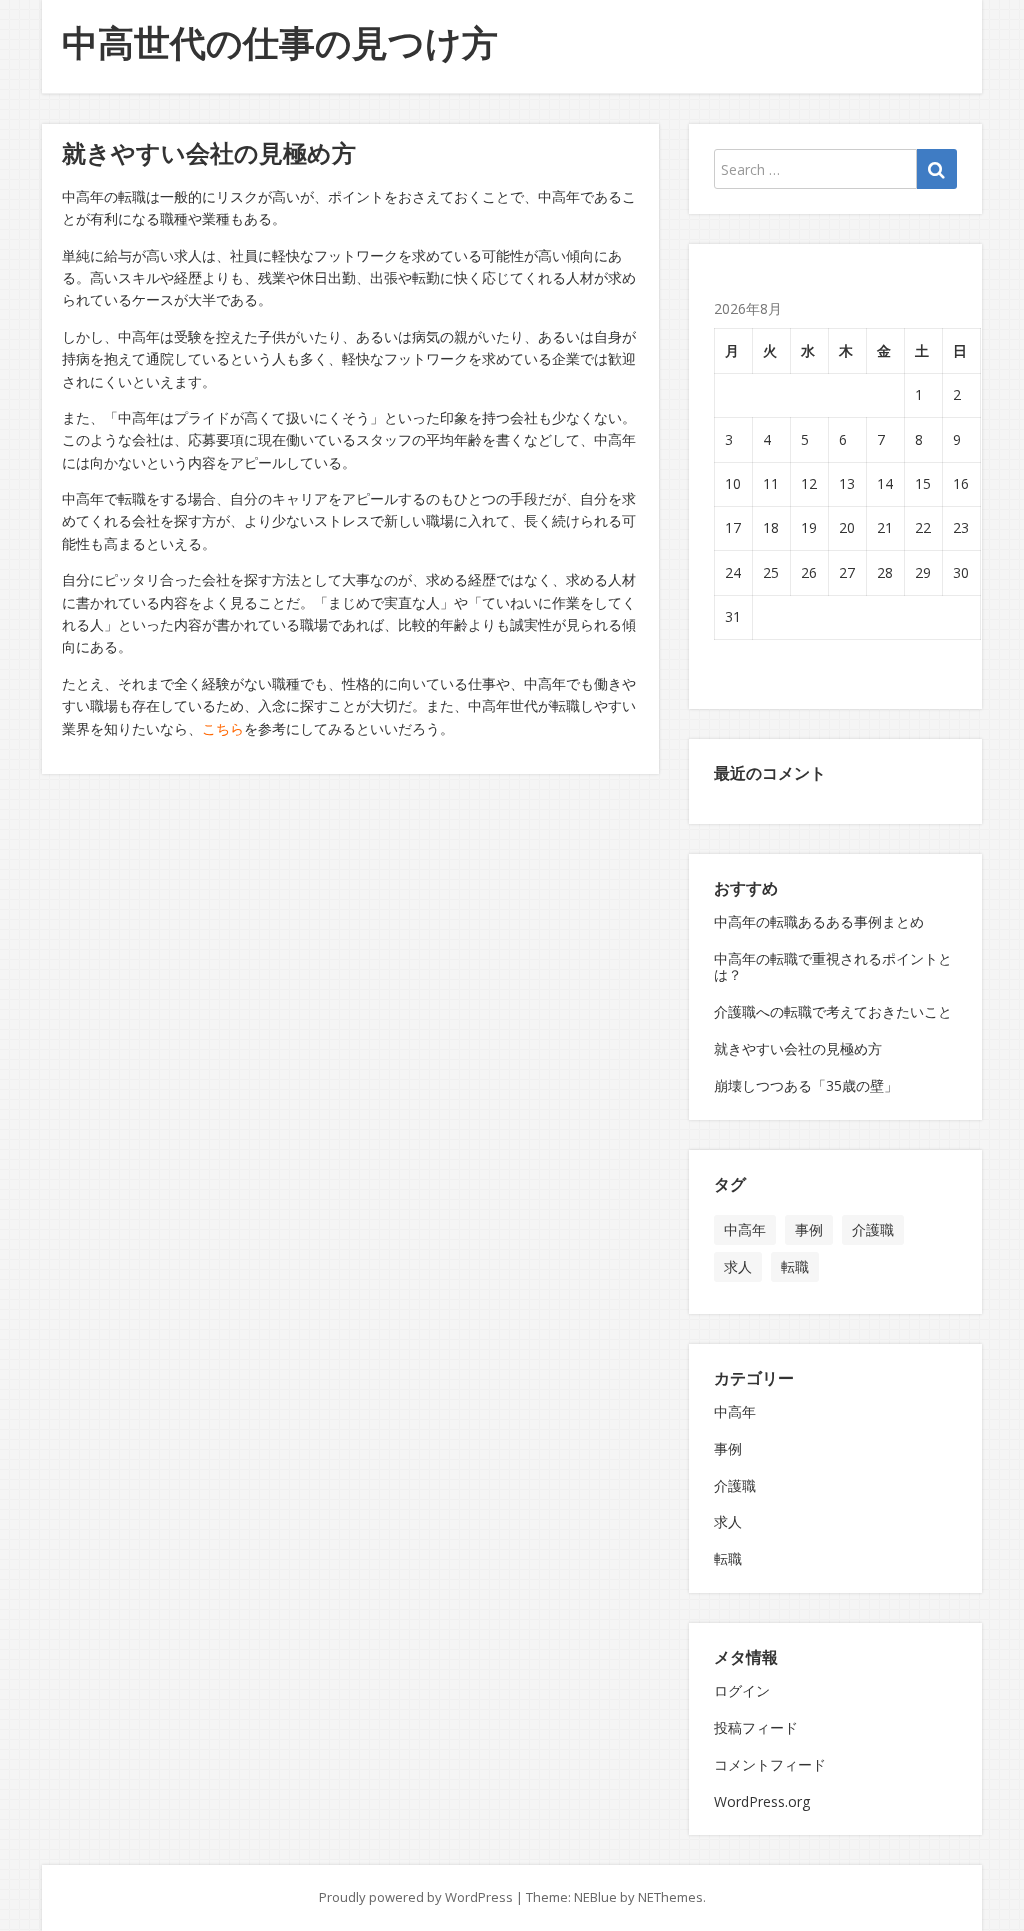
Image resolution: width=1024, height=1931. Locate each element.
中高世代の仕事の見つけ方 (280, 42)
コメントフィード (770, 1764)
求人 (738, 1266)
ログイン (742, 1690)
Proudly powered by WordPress (416, 1897)
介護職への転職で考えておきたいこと (833, 1011)
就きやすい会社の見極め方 (798, 1048)
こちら (223, 728)
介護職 (873, 1229)
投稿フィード (756, 1727)
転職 (795, 1266)
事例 (809, 1229)
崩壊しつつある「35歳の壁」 (806, 1085)
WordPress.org (762, 1801)
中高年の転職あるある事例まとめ (819, 921)
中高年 (745, 1229)
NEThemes (670, 1897)
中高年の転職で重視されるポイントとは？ (833, 967)
